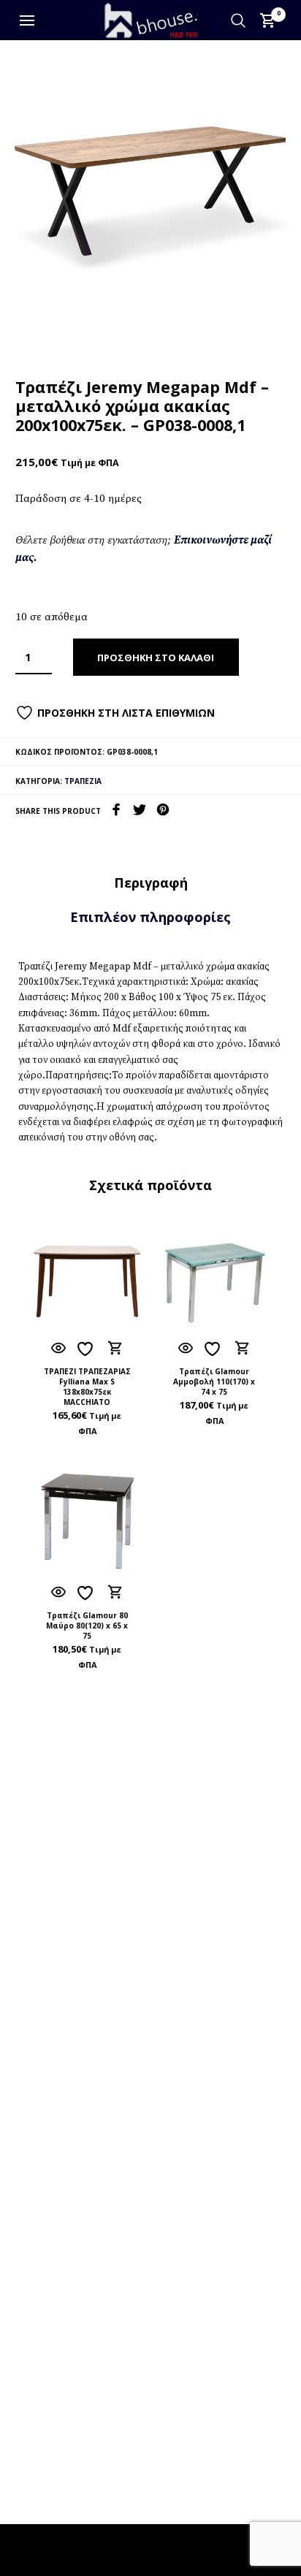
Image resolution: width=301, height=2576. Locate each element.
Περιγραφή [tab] (151, 883)
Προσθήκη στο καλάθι (156, 658)
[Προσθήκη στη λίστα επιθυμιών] (87, 1349)
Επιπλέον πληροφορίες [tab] (150, 917)
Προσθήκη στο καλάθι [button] (115, 1349)
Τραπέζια (83, 781)
